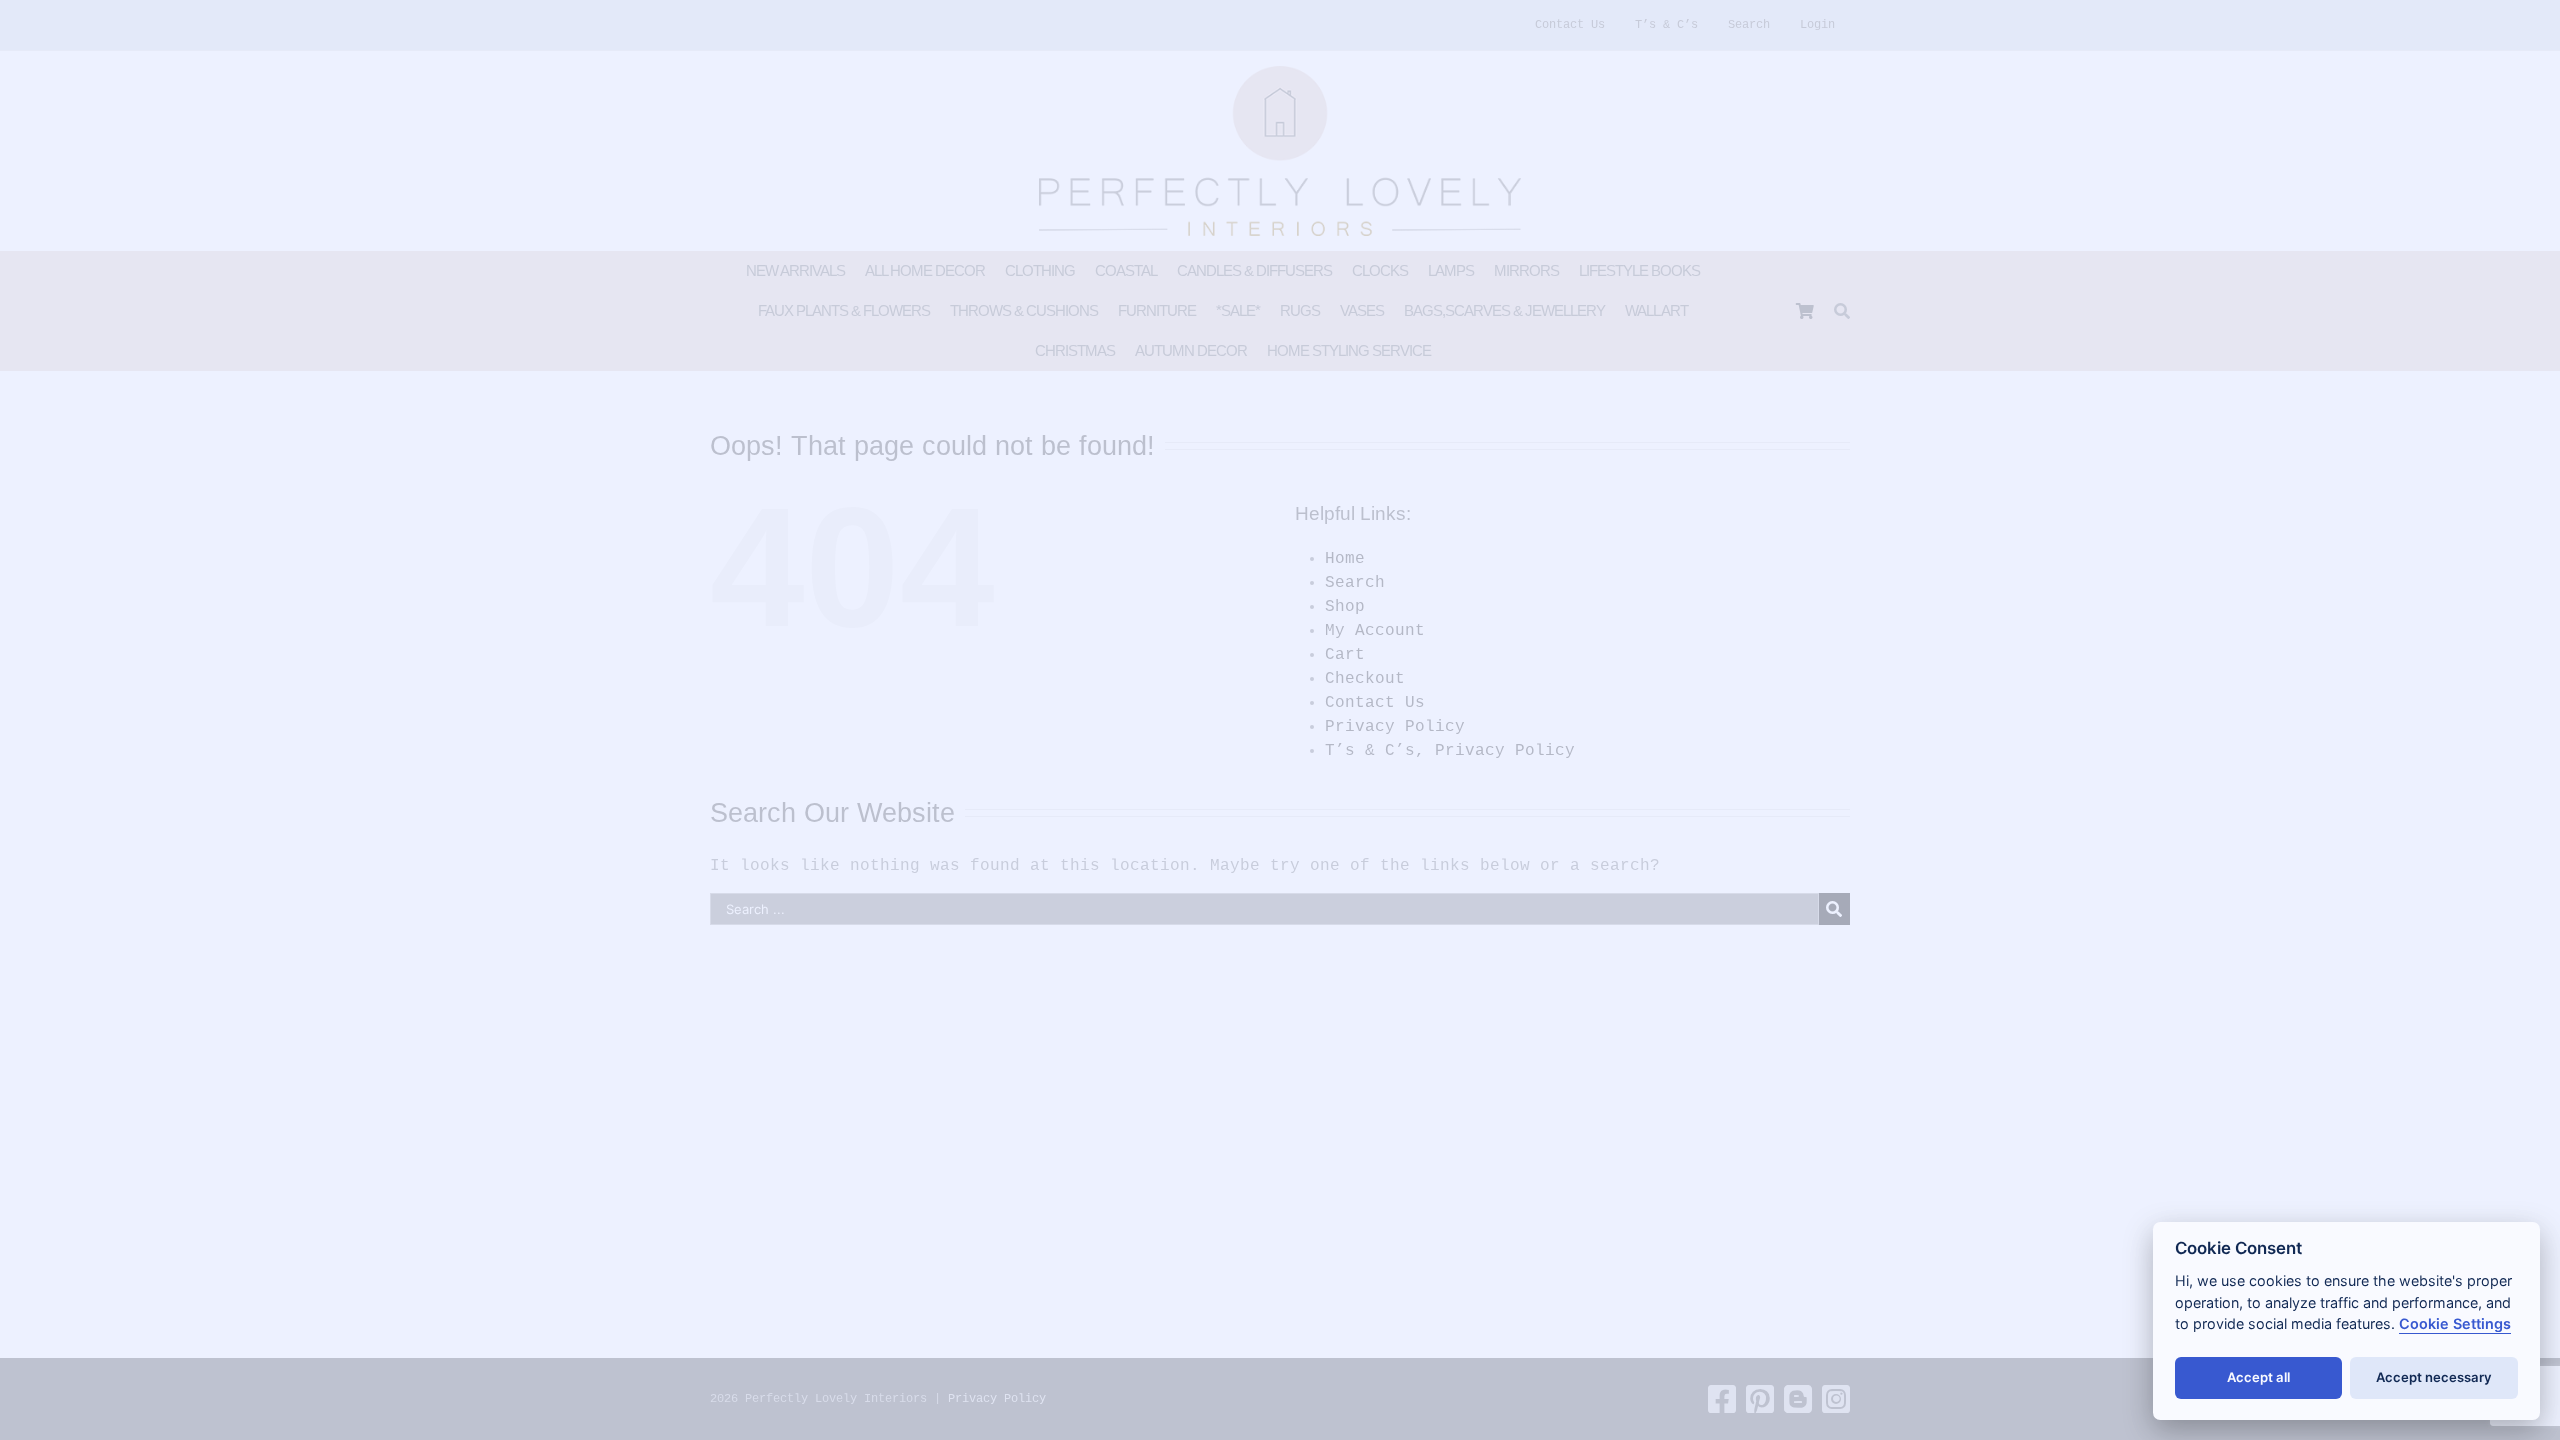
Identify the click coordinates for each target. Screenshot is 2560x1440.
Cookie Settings (2455, 1323)
